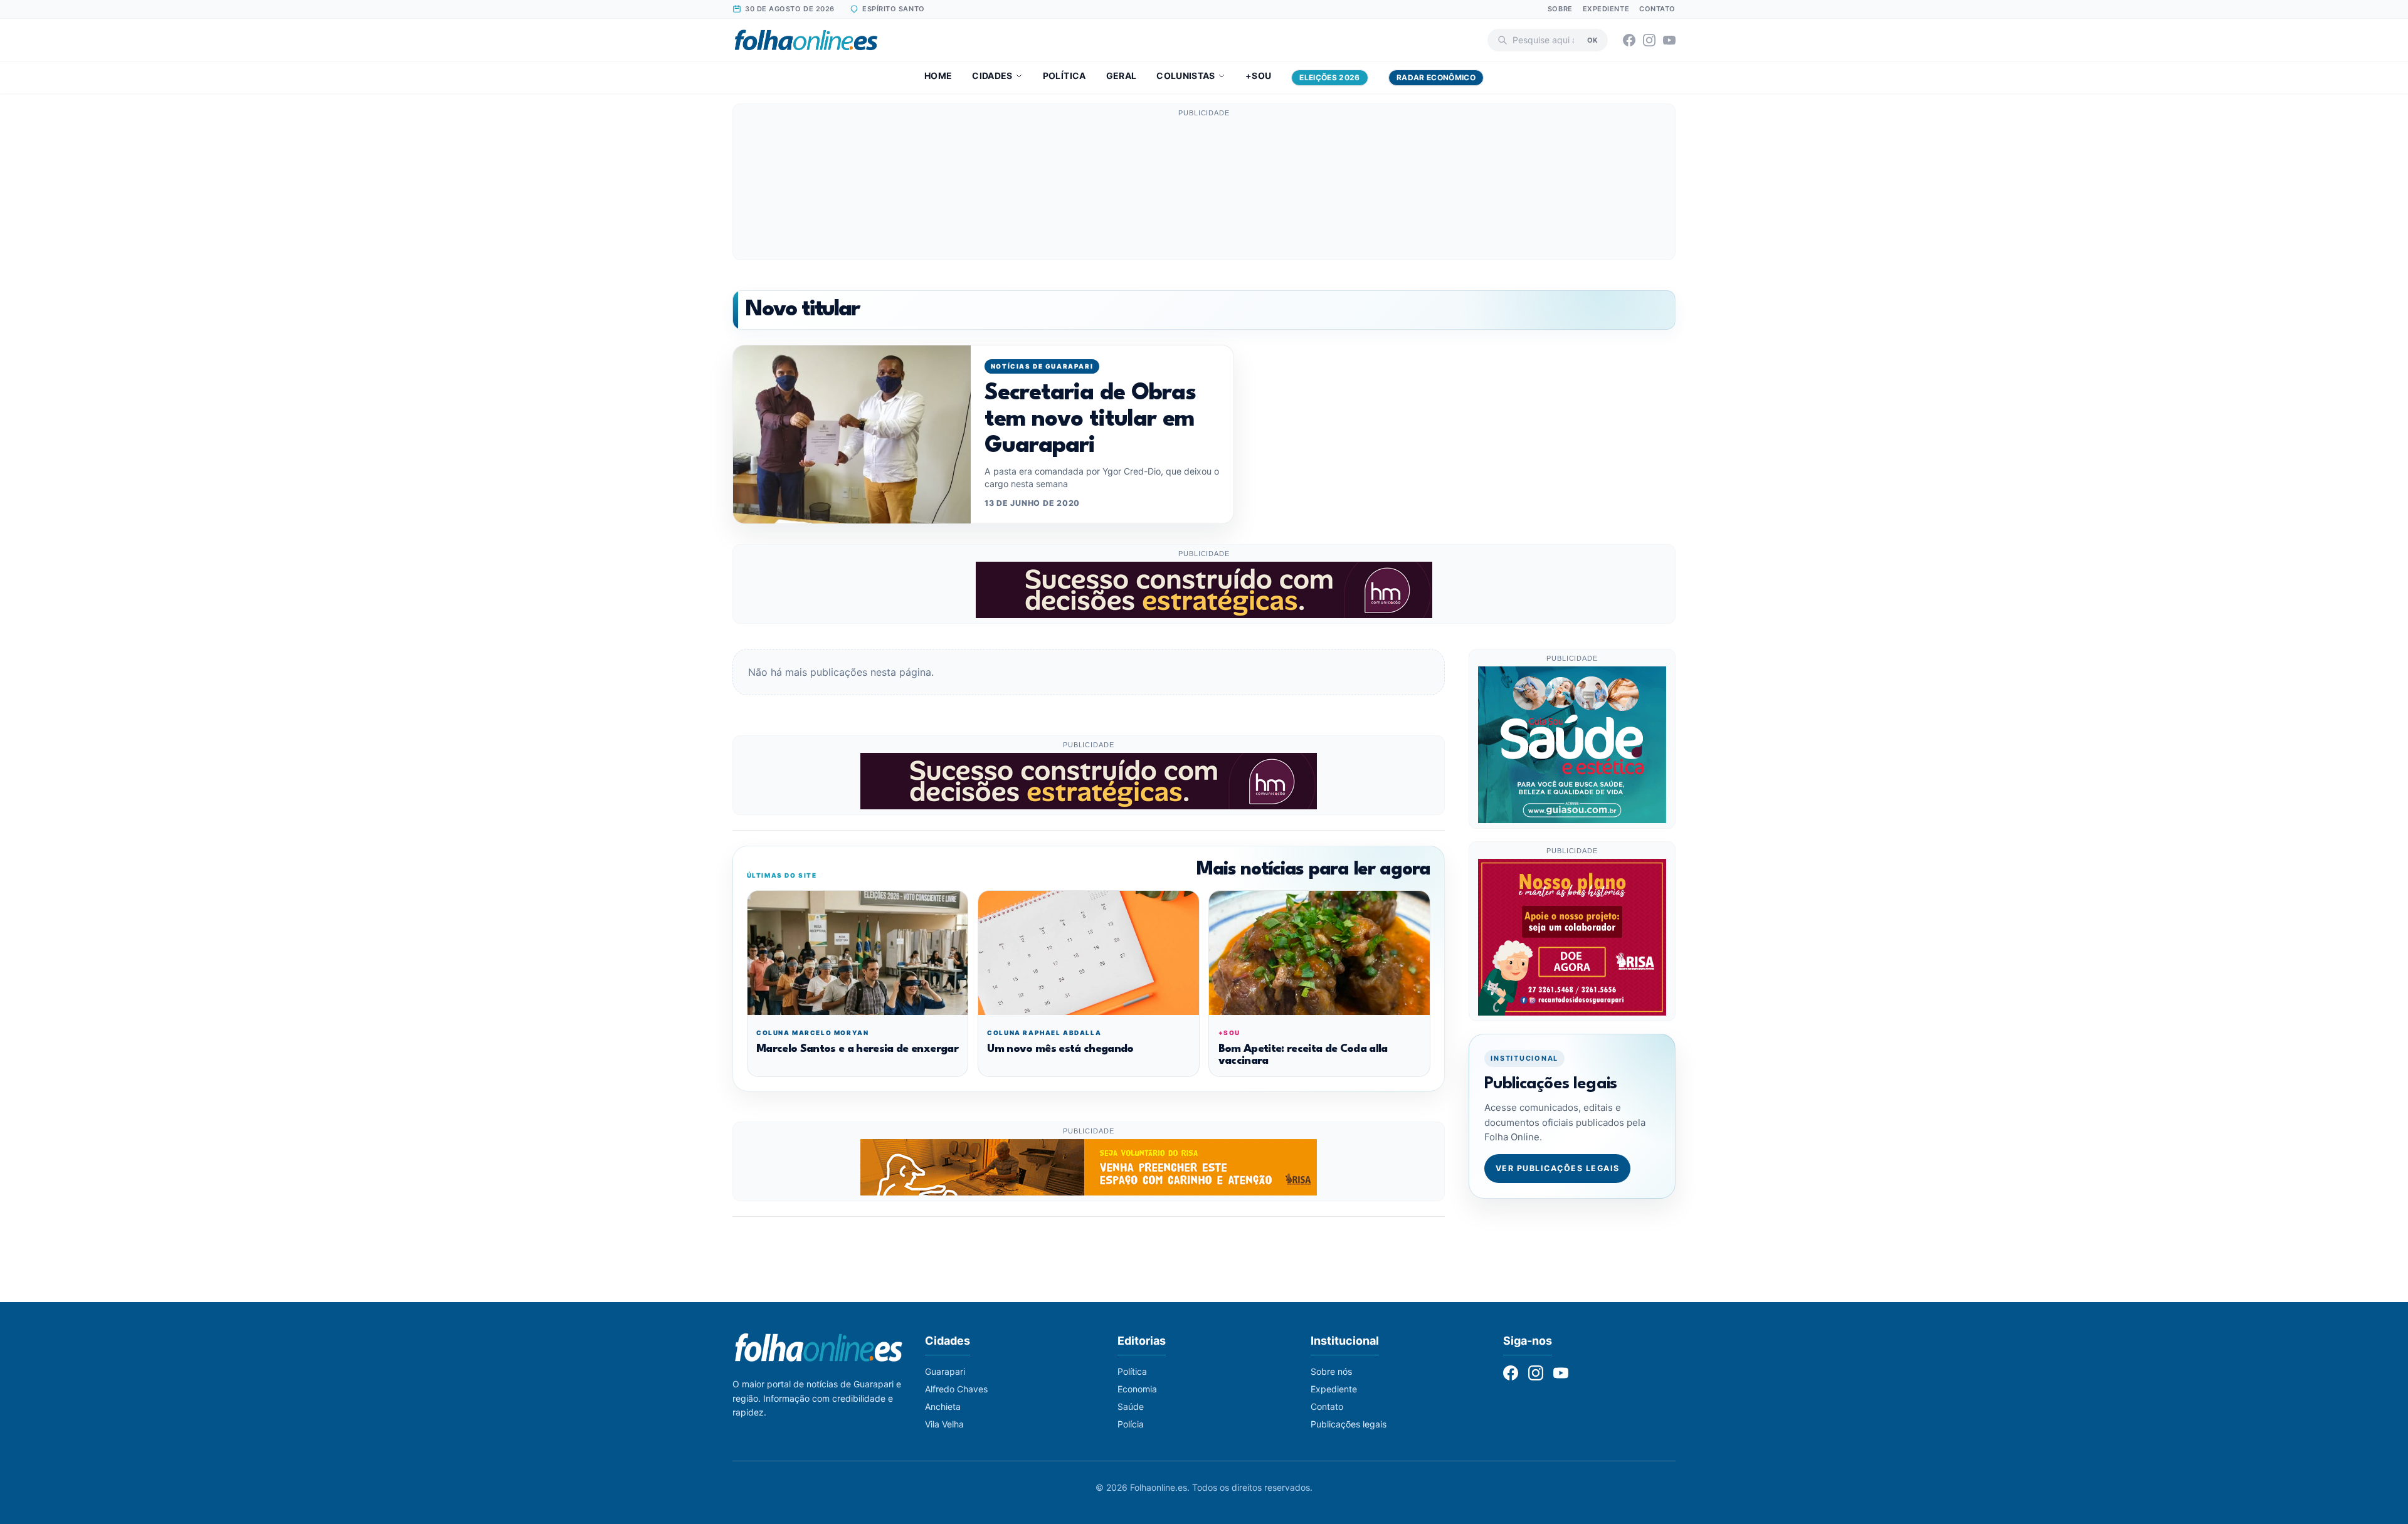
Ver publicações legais (1558, 1168)
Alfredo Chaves (956, 1389)
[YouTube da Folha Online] (1669, 40)
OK (1592, 39)
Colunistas (1186, 76)
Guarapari (945, 1371)
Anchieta (943, 1406)
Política (1064, 76)
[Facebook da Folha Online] (1629, 40)
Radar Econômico (1436, 77)
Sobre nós (1331, 1371)
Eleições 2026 (1330, 77)
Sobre (1560, 9)
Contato (1657, 9)
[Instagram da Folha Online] (1649, 40)
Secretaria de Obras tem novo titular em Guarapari (1090, 420)
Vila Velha (944, 1424)
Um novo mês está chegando (1060, 1049)
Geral (1122, 76)
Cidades (992, 76)
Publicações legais (1349, 1424)
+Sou (1258, 76)
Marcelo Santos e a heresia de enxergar (857, 1049)
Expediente (1606, 9)
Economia (1137, 1389)
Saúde (1131, 1406)
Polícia (1131, 1424)
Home (938, 76)
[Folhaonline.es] (806, 40)
